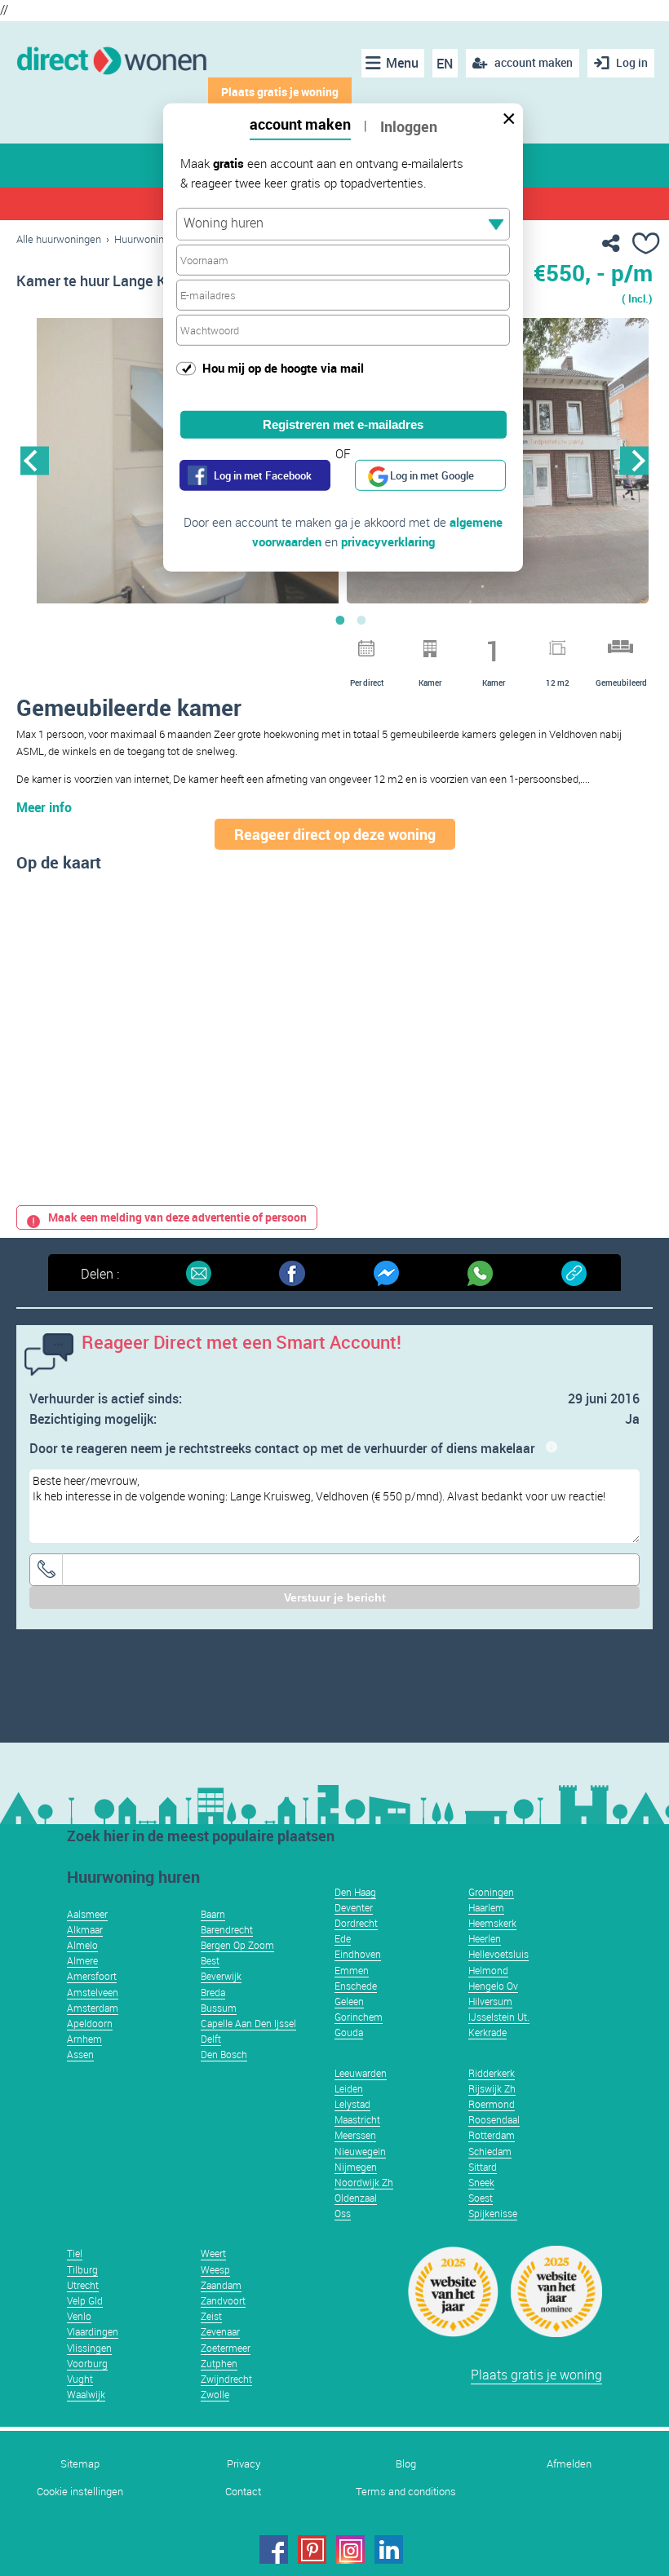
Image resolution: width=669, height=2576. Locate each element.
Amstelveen (93, 1992)
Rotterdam (492, 2135)
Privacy (244, 2464)
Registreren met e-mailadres (343, 424)
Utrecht (83, 2285)
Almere (82, 1960)
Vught (80, 2379)
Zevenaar (220, 2331)
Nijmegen (356, 2167)
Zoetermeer (226, 2348)
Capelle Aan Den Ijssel (248, 2023)
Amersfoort (92, 1976)
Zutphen (219, 2363)
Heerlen (485, 1938)
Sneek (481, 2182)
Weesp (215, 2269)
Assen (80, 2054)
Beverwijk (221, 1976)
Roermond (492, 2104)
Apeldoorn (90, 2023)
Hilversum (490, 2001)
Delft (211, 2039)
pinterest (312, 2549)
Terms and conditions (406, 2492)
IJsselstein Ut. (499, 2017)
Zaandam (221, 2285)
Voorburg (87, 2363)
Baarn (213, 1914)
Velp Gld (85, 2300)
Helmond (488, 1970)
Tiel (75, 2253)
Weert (213, 2253)
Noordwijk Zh (364, 2182)
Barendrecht (227, 1929)
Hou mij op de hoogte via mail (283, 368)
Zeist (211, 2316)
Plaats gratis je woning (536, 2375)
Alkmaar (85, 1929)
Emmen (352, 1970)
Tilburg (82, 2269)
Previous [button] (35, 461)
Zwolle (215, 2394)
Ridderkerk (492, 2073)
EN (445, 64)
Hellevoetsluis (498, 1954)
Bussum (219, 2008)
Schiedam (490, 2151)
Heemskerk (492, 1923)
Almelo (82, 1945)
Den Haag (355, 1892)
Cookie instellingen (80, 2492)
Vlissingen (89, 2348)
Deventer (354, 1907)
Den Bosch (224, 2054)
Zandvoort (223, 2300)
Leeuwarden (361, 2073)
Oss (343, 2213)
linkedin (389, 2549)
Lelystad (352, 2104)
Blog (406, 2464)
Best (210, 1960)
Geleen (349, 2001)
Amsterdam (93, 2008)
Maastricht (357, 2119)
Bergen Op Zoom (237, 1945)
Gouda (349, 2032)
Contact (243, 2492)
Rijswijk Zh (492, 2088)
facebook (274, 2549)
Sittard (483, 2167)
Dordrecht (356, 1923)
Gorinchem (359, 2017)
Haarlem (486, 1907)
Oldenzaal (356, 2198)
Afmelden (569, 2464)
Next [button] (634, 461)
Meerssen (355, 2135)
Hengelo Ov (493, 1986)
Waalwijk (86, 2394)
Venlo (79, 2316)
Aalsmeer (87, 1914)
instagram (350, 2549)
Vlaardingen (93, 2331)
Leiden (349, 2088)
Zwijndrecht (226, 2379)
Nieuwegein (360, 2151)
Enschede (356, 1986)
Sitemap (80, 2464)
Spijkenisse (493, 2213)
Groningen (491, 1892)
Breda (213, 1992)
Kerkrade (487, 2032)
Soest (481, 2198)
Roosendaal (494, 2119)
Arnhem (84, 2039)
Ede (343, 1938)
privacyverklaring (388, 541)
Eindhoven (358, 1954)
